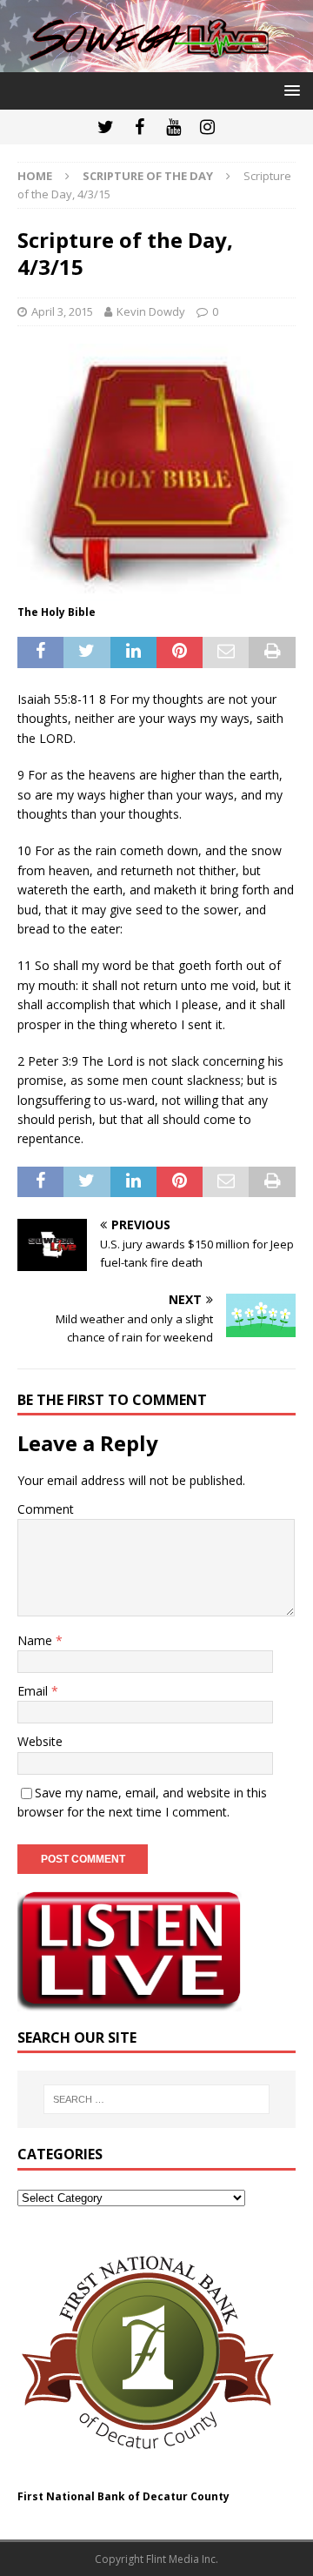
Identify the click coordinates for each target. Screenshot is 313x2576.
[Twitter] (106, 127)
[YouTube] (173, 127)
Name (37, 1640)
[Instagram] (207, 127)
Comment (46, 1509)
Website (40, 1741)
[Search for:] (156, 2099)
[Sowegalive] (156, 62)
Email (34, 1691)
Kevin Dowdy (151, 311)
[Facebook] (140, 127)
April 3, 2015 (62, 311)
